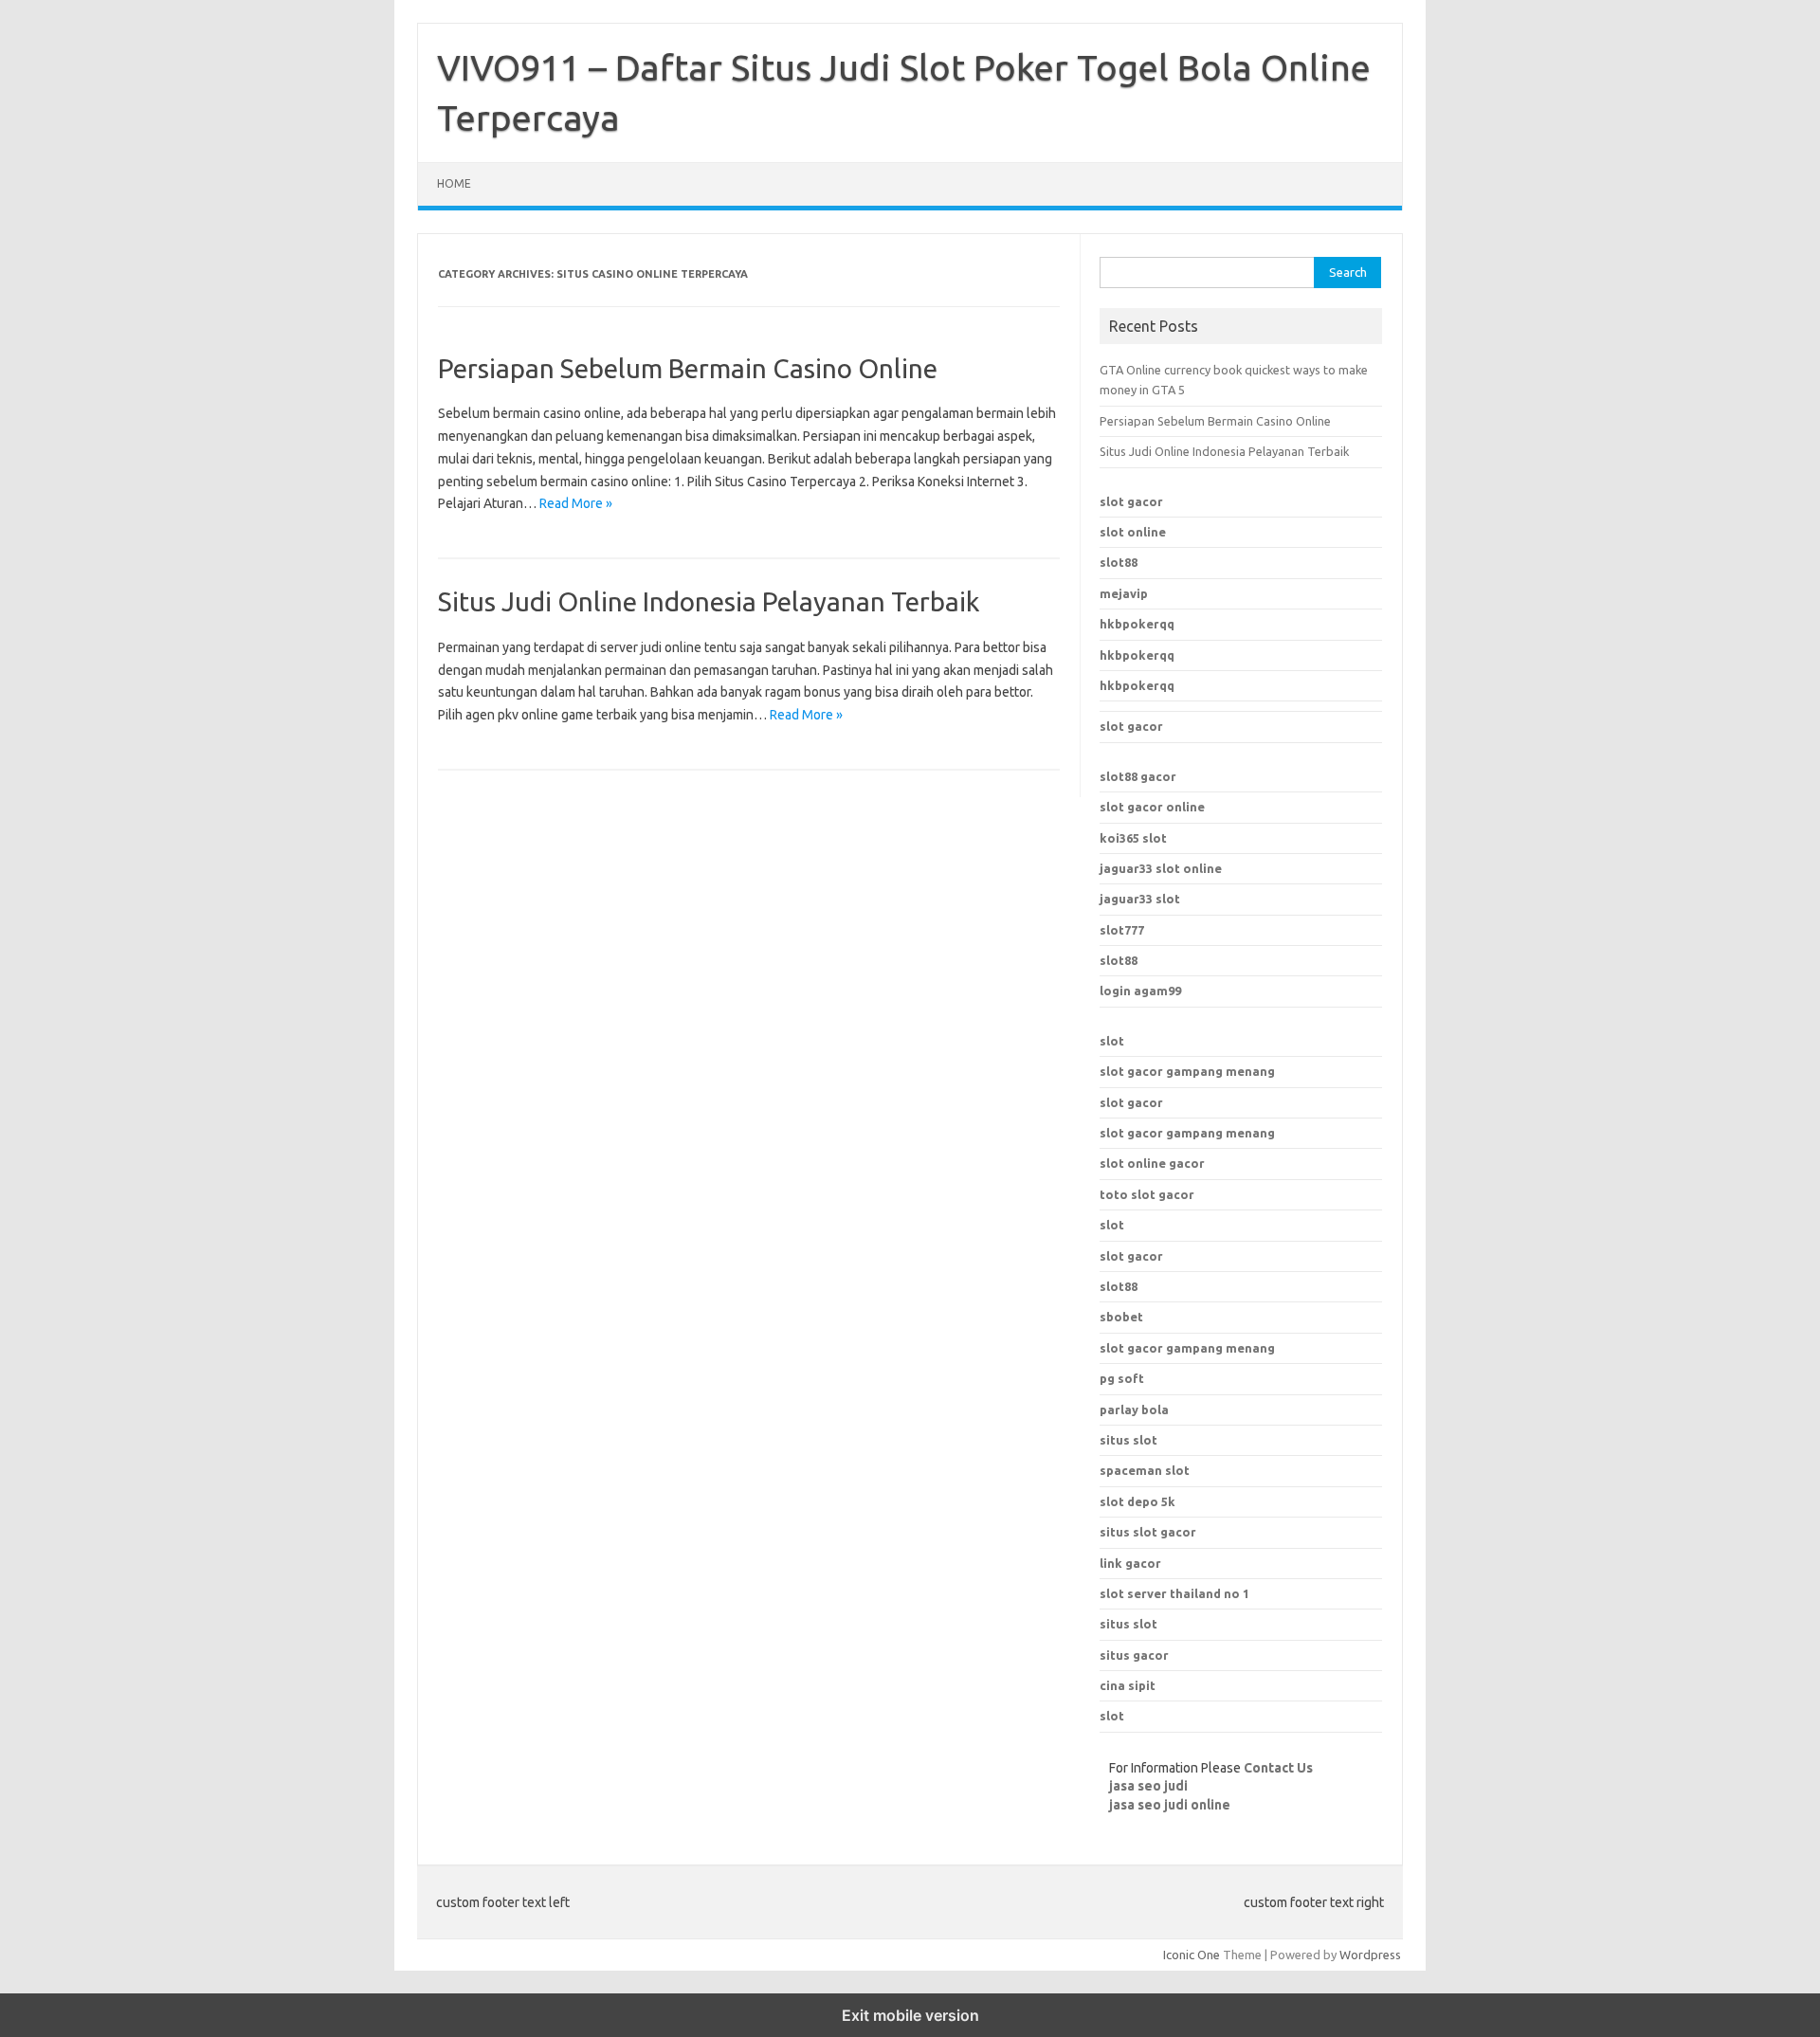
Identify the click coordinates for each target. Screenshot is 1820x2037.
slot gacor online (1152, 807)
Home (454, 183)
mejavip (1124, 593)
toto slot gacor (1147, 1194)
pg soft (1122, 1378)
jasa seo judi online (1170, 1805)
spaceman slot (1145, 1470)
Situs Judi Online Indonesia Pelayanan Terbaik (709, 601)
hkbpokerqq (1137, 624)
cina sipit (1128, 1685)
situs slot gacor (1148, 1532)
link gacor (1130, 1563)
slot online (1133, 532)
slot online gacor (1152, 1163)
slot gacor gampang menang (1187, 1071)
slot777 (1122, 930)
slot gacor (1131, 501)
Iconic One (1192, 1955)
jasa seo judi (1148, 1786)
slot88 (1119, 562)
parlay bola (1134, 1410)
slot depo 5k (1137, 1501)
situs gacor (1134, 1655)
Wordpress (1370, 1955)
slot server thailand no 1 (1174, 1593)
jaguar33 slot (1140, 899)
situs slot (1128, 1440)
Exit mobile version (910, 2015)
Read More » (576, 503)
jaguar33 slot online (1161, 868)
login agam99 (1140, 991)
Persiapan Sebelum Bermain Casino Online (688, 368)
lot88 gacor (1138, 776)
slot (1112, 1041)
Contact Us (1278, 1768)
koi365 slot (1133, 838)
